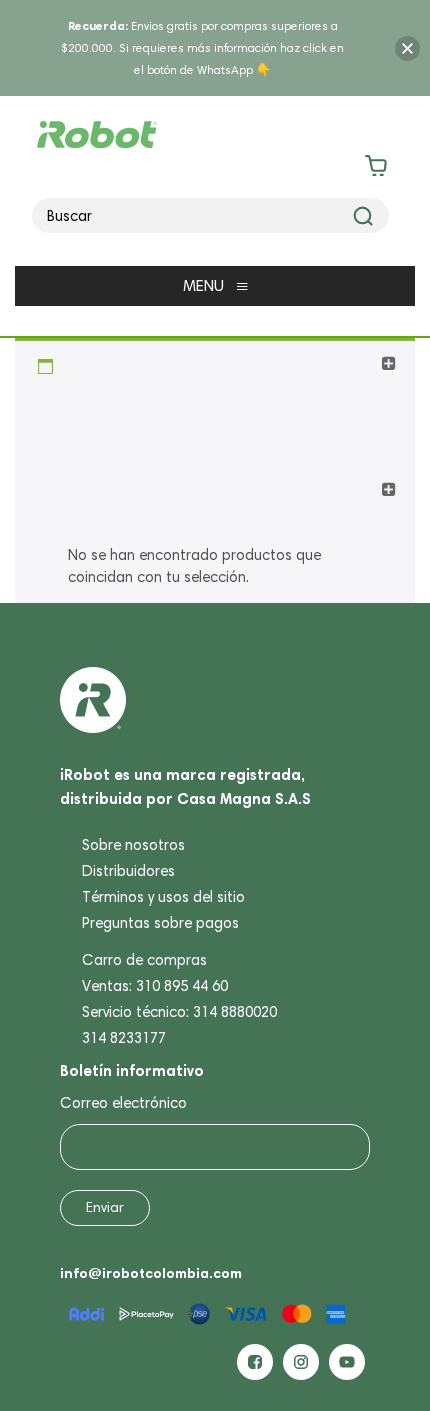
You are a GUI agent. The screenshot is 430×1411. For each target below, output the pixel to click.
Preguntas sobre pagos (160, 923)
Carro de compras (144, 960)
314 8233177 (124, 1038)
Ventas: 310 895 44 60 (155, 986)
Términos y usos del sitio (163, 897)
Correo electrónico (123, 1103)
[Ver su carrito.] (215, 169)
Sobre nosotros (133, 845)
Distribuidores (128, 871)
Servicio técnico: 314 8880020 (179, 1012)
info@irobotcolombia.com (151, 1273)
